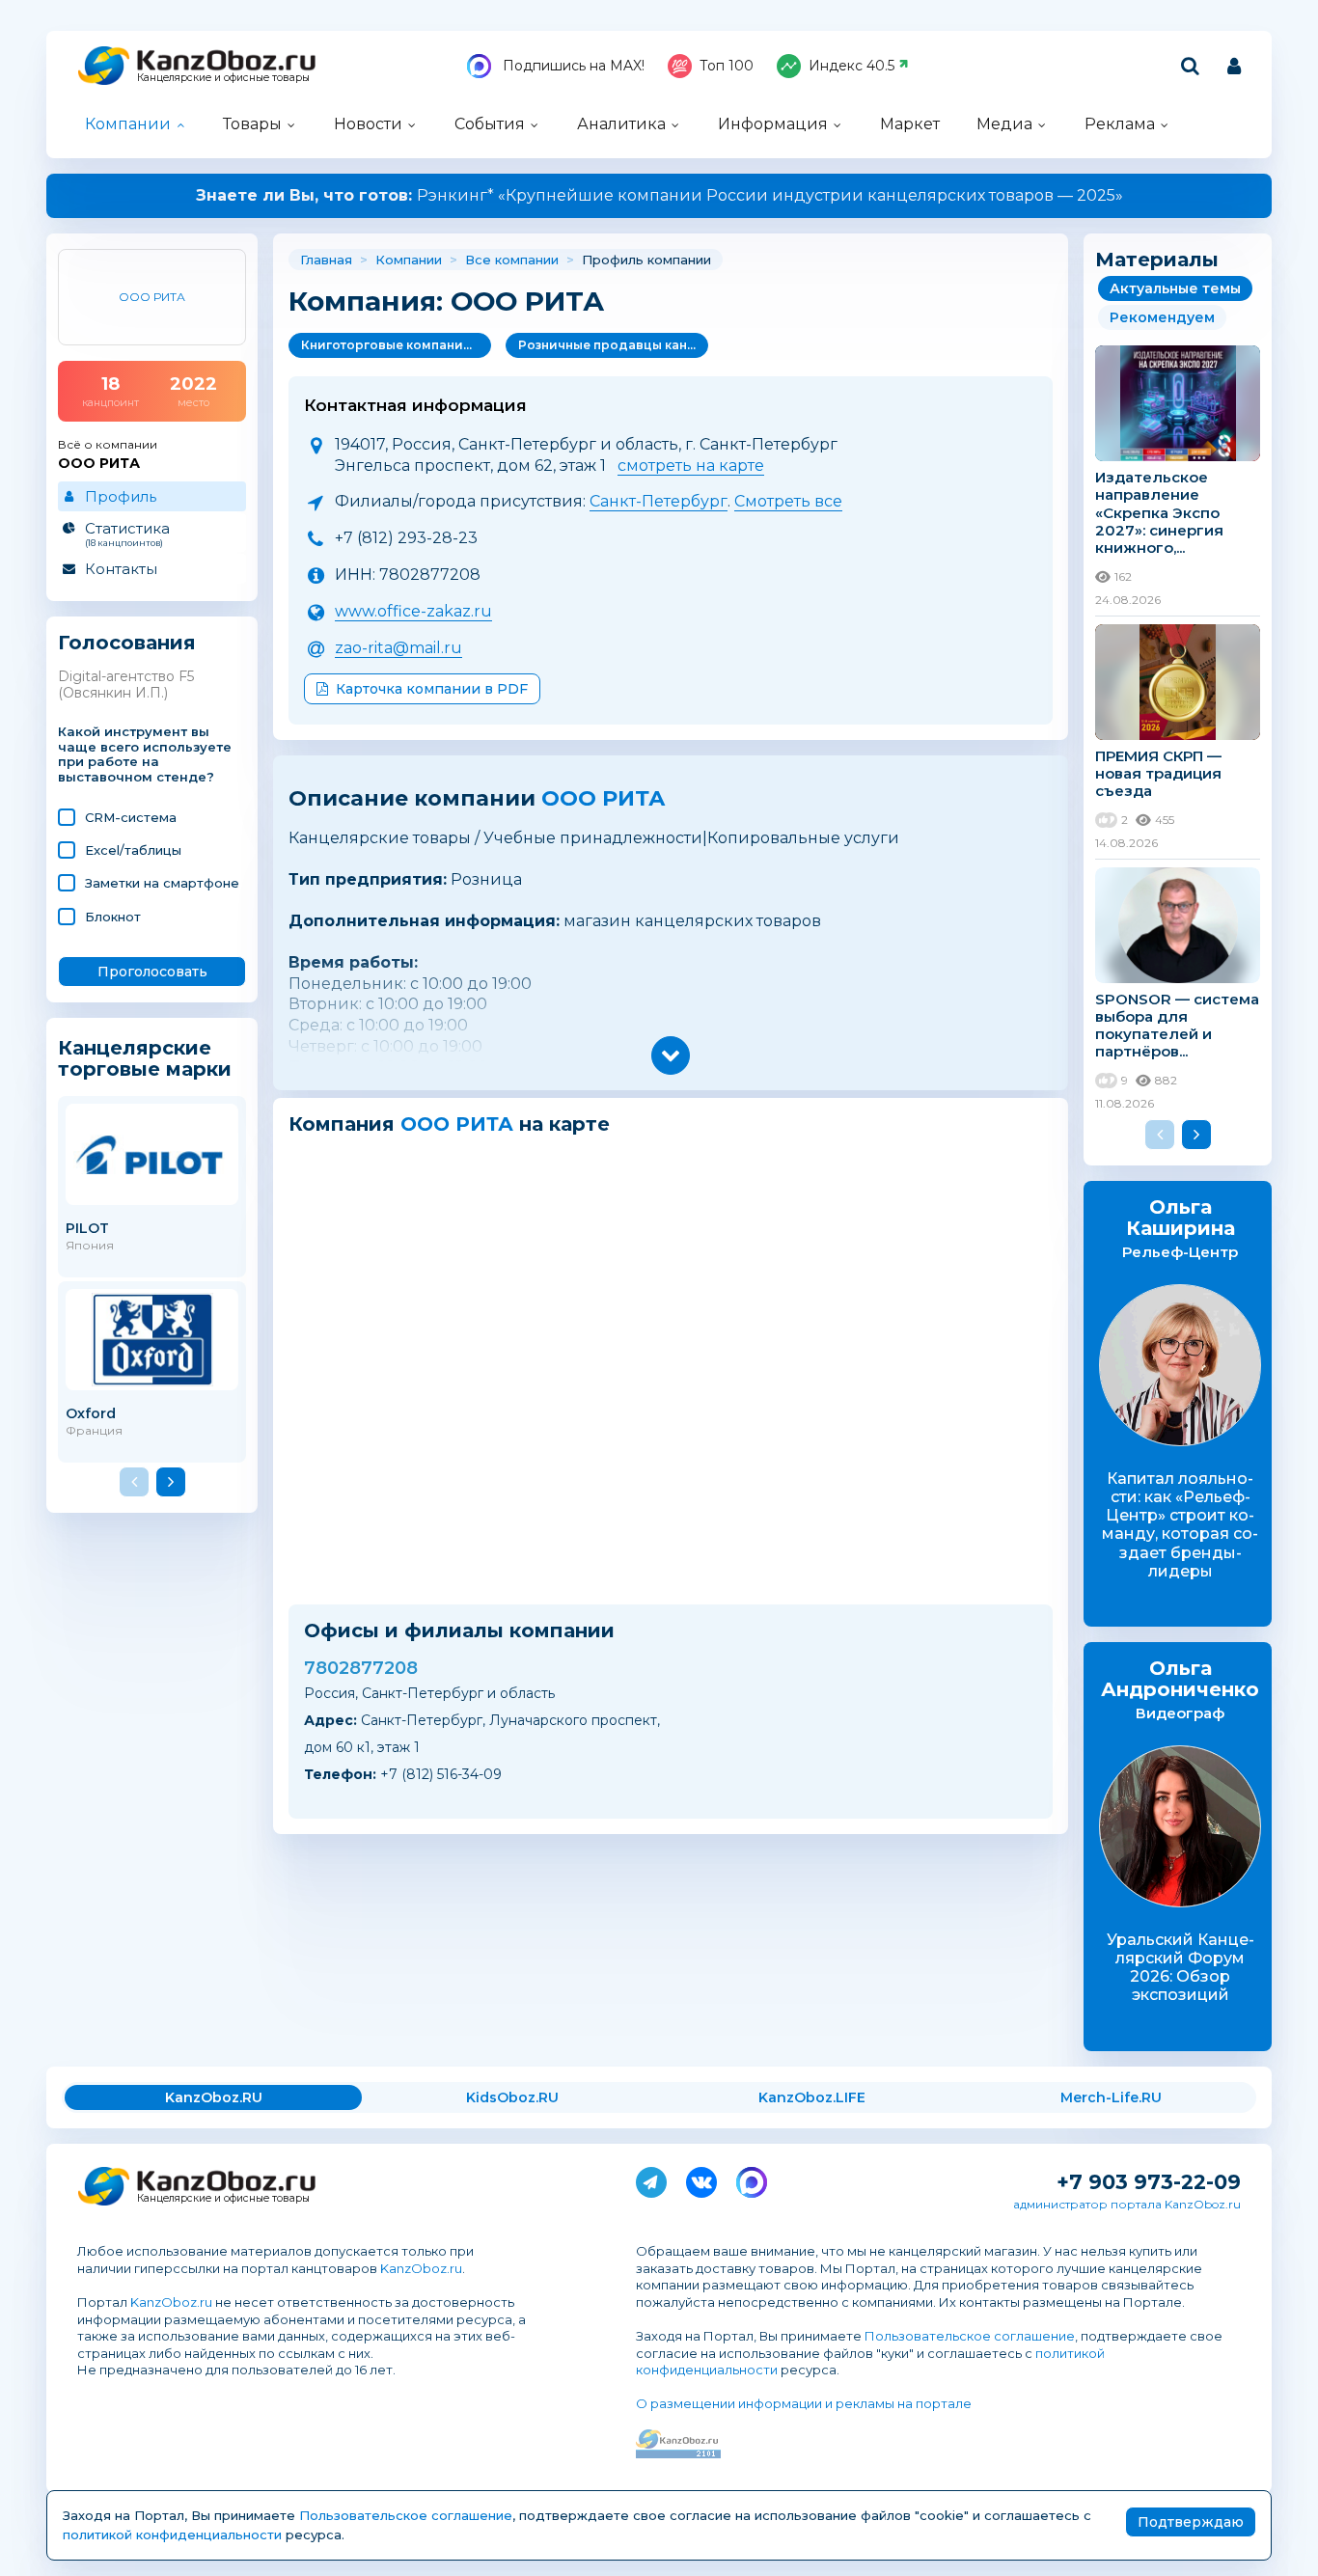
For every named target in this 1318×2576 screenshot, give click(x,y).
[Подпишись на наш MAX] (752, 2179)
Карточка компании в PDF (432, 689)
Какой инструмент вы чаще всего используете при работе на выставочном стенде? (145, 755)
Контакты (121, 569)
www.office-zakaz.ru (413, 611)
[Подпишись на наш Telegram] (651, 2179)
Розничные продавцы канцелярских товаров (613, 345)
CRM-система (131, 817)
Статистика (127, 534)
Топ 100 (727, 66)
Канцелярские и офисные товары (223, 78)
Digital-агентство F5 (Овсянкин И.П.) (126, 685)
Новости (368, 124)
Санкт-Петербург (659, 501)
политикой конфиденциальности (172, 2535)
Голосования (127, 643)
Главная (326, 260)
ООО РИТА (604, 798)
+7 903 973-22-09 (1149, 2182)
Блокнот (113, 917)
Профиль (121, 496)
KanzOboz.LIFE (812, 2097)
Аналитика (621, 124)
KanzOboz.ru (421, 2268)
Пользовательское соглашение (970, 2336)
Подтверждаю (1191, 2522)
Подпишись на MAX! (572, 66)
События (490, 124)
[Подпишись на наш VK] (701, 2179)
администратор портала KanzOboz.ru (1127, 2204)
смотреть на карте (691, 466)
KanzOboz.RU (214, 2097)
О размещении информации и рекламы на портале (804, 2403)
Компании (128, 124)
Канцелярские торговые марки (145, 1058)
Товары (252, 124)
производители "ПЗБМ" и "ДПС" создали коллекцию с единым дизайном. (659, 195)
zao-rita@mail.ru (398, 648)
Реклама (1120, 124)
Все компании (512, 260)
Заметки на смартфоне (162, 883)
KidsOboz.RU (512, 2097)
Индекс (851, 66)
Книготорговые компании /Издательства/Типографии (396, 345)
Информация (773, 124)
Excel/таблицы (133, 850)
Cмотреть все (788, 501)
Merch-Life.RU (1111, 2097)
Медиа (1004, 124)
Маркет (910, 124)
